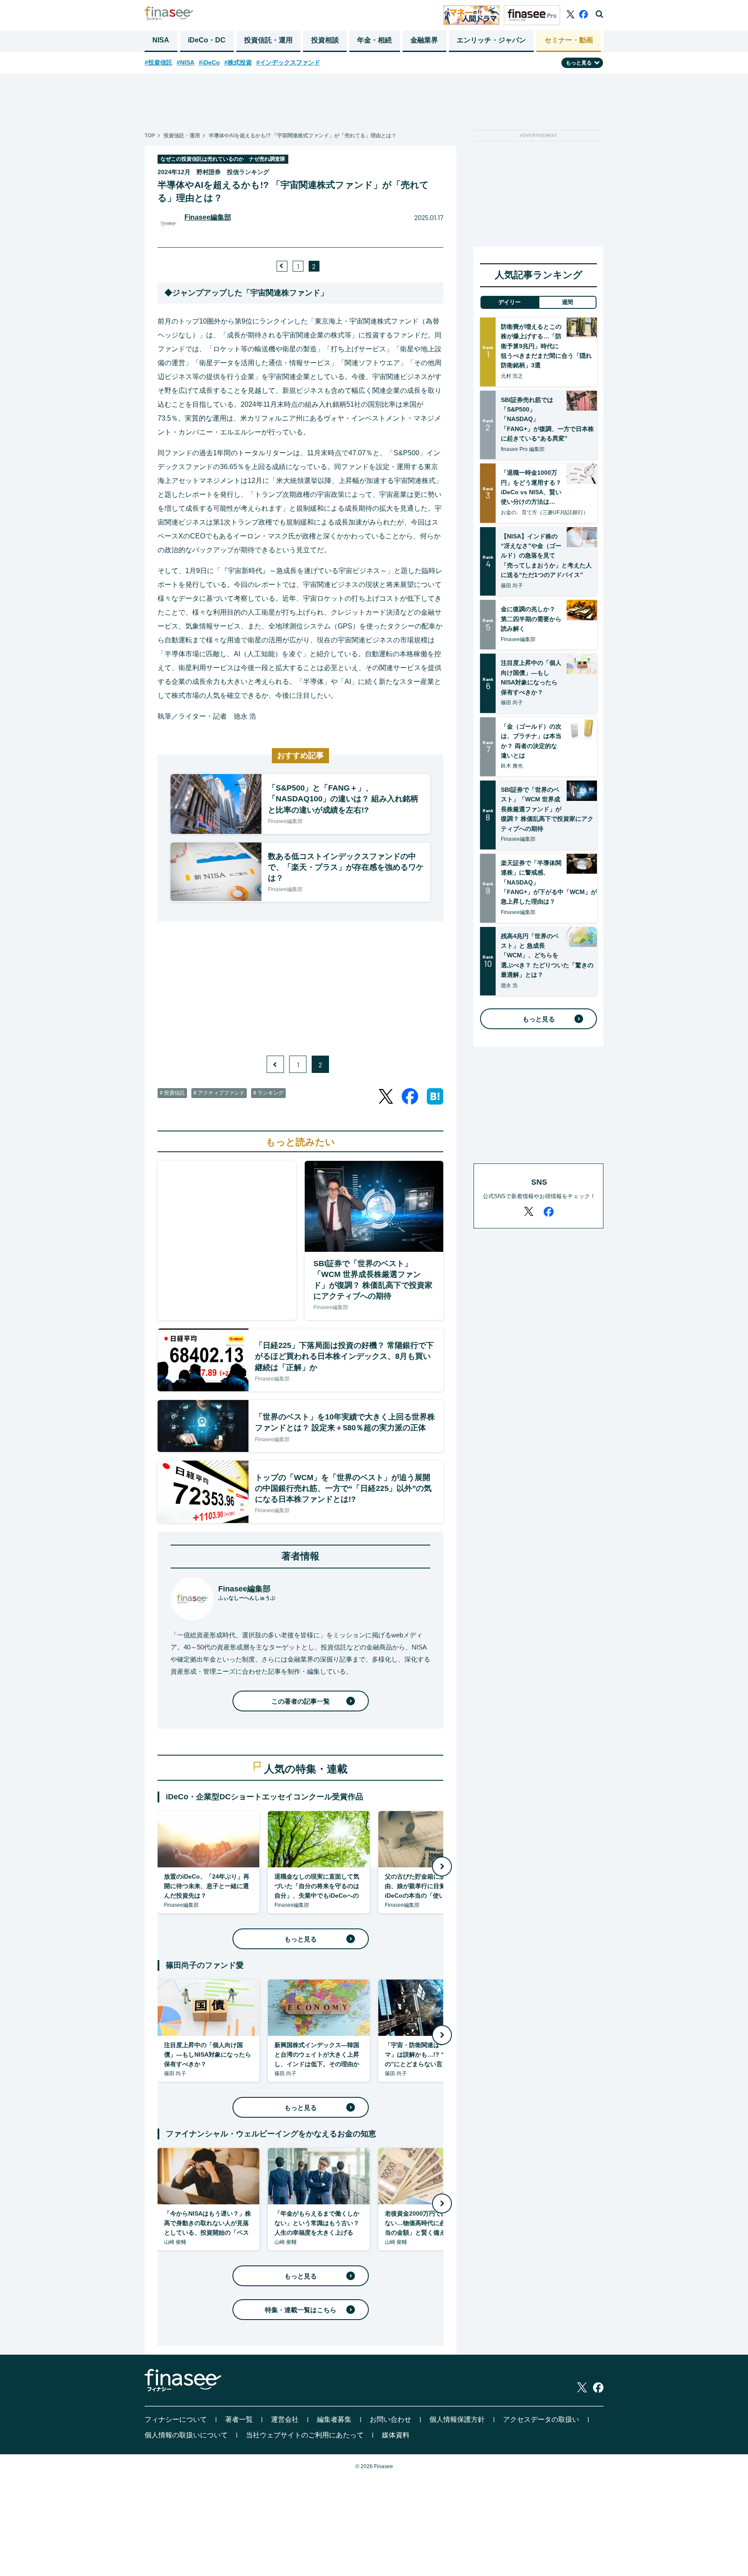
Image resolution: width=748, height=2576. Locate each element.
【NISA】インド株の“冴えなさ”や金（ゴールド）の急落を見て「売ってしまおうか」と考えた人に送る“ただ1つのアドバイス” (546, 556)
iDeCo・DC (207, 40)
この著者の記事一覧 (301, 1701)
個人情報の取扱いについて (186, 2435)
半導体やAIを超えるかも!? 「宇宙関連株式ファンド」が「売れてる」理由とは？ (303, 136)
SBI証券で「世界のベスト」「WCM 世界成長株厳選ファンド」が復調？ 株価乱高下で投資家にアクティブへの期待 (547, 809)
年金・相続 (374, 40)
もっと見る (301, 1939)
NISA (161, 40)
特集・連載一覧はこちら (301, 2310)
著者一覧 (239, 2419)
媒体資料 (396, 2435)
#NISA (185, 62)
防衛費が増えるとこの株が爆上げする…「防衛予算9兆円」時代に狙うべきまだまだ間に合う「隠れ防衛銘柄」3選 (546, 346)
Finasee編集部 (208, 217)
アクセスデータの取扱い (541, 2419)
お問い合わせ (390, 2419)
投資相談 (325, 40)
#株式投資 (238, 62)
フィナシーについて (176, 2419)
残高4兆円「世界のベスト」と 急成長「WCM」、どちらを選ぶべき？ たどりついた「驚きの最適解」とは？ (547, 956)
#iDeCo (209, 62)
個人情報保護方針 (457, 2419)
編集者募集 (334, 2419)
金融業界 (424, 40)
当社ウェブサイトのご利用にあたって (305, 2435)
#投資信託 (158, 62)
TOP (150, 136)
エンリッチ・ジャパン (491, 40)
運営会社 (285, 2419)
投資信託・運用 (268, 40)
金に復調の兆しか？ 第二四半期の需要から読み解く (531, 619)
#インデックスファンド (288, 62)
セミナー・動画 (569, 40)
